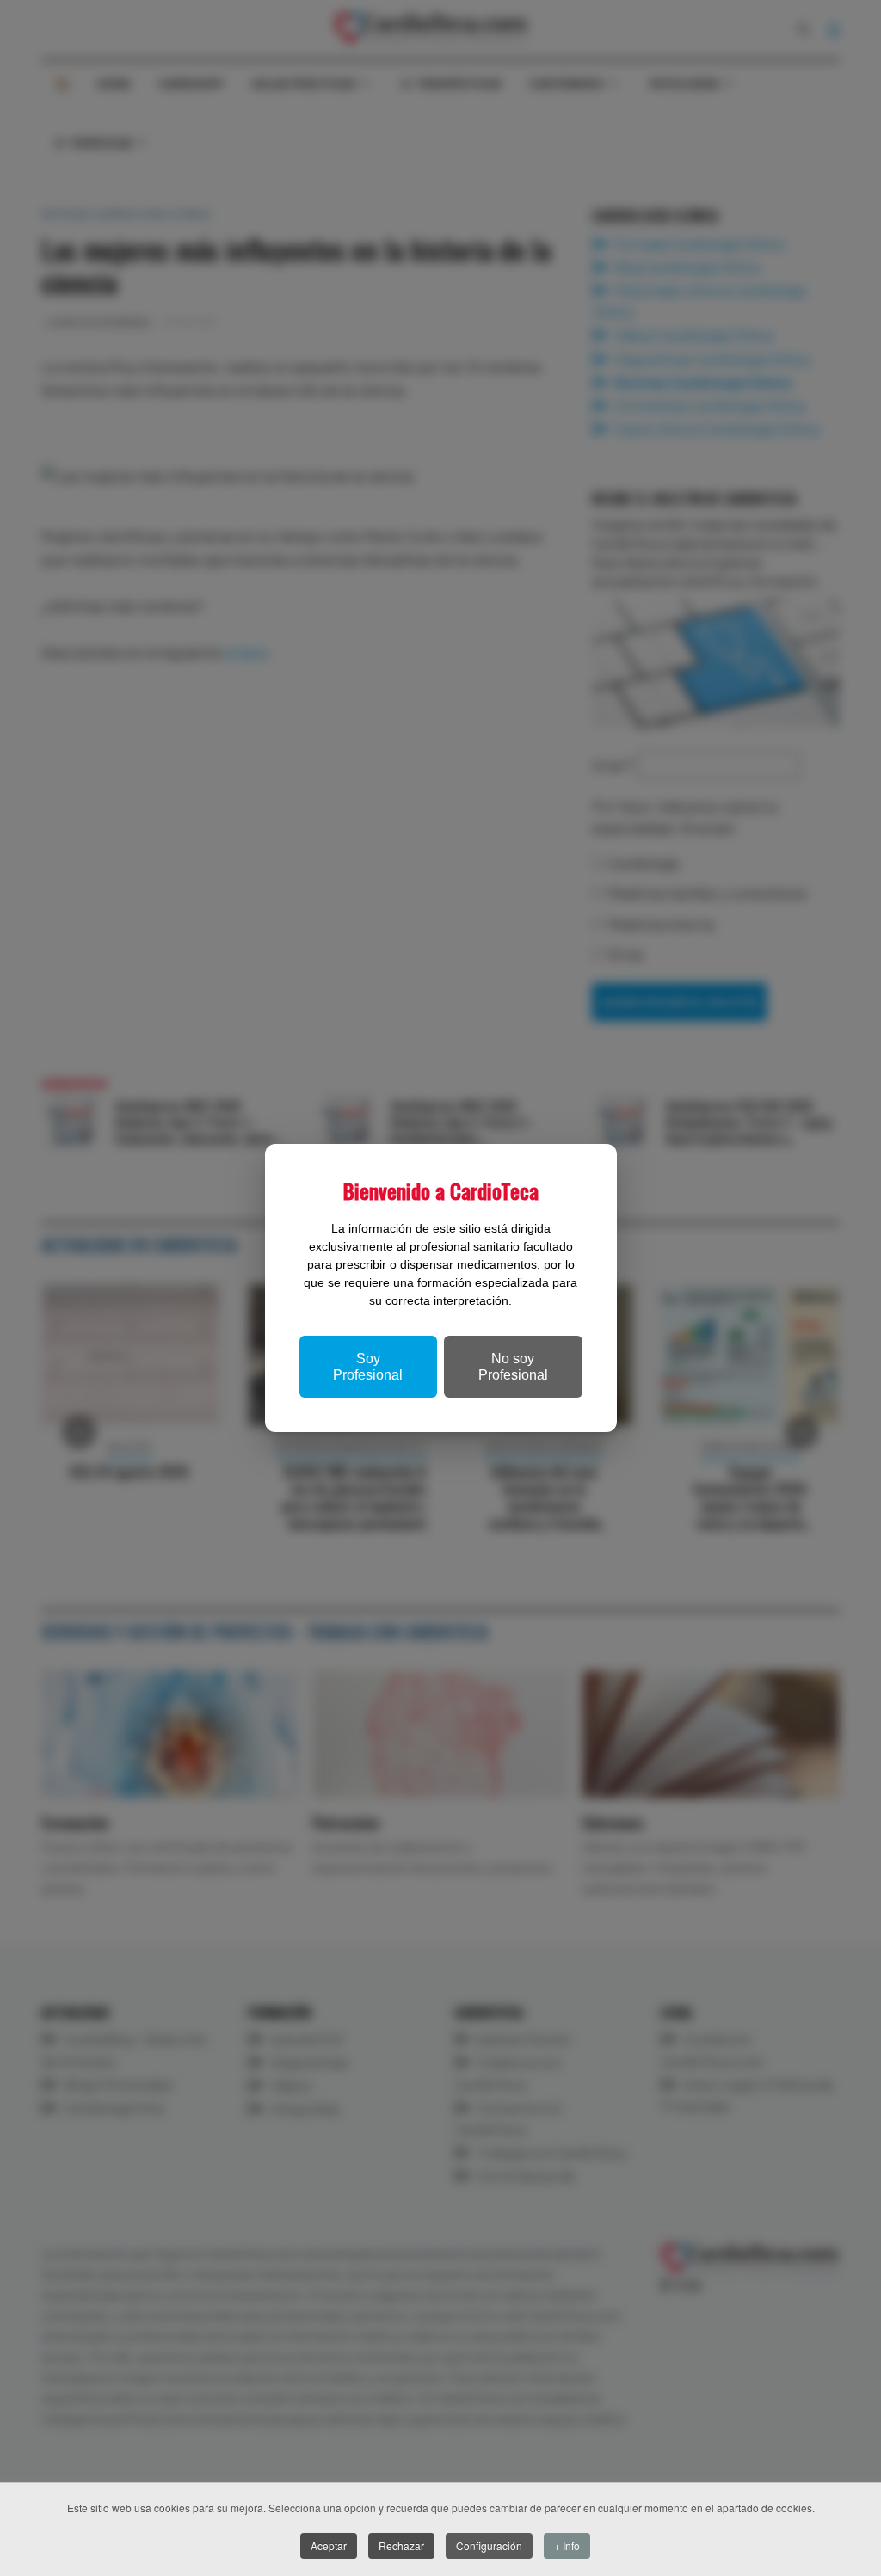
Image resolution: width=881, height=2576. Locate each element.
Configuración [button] (489, 2545)
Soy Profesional (368, 1367)
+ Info (567, 2545)
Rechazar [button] (401, 2545)
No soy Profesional (513, 1367)
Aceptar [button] (329, 2545)
